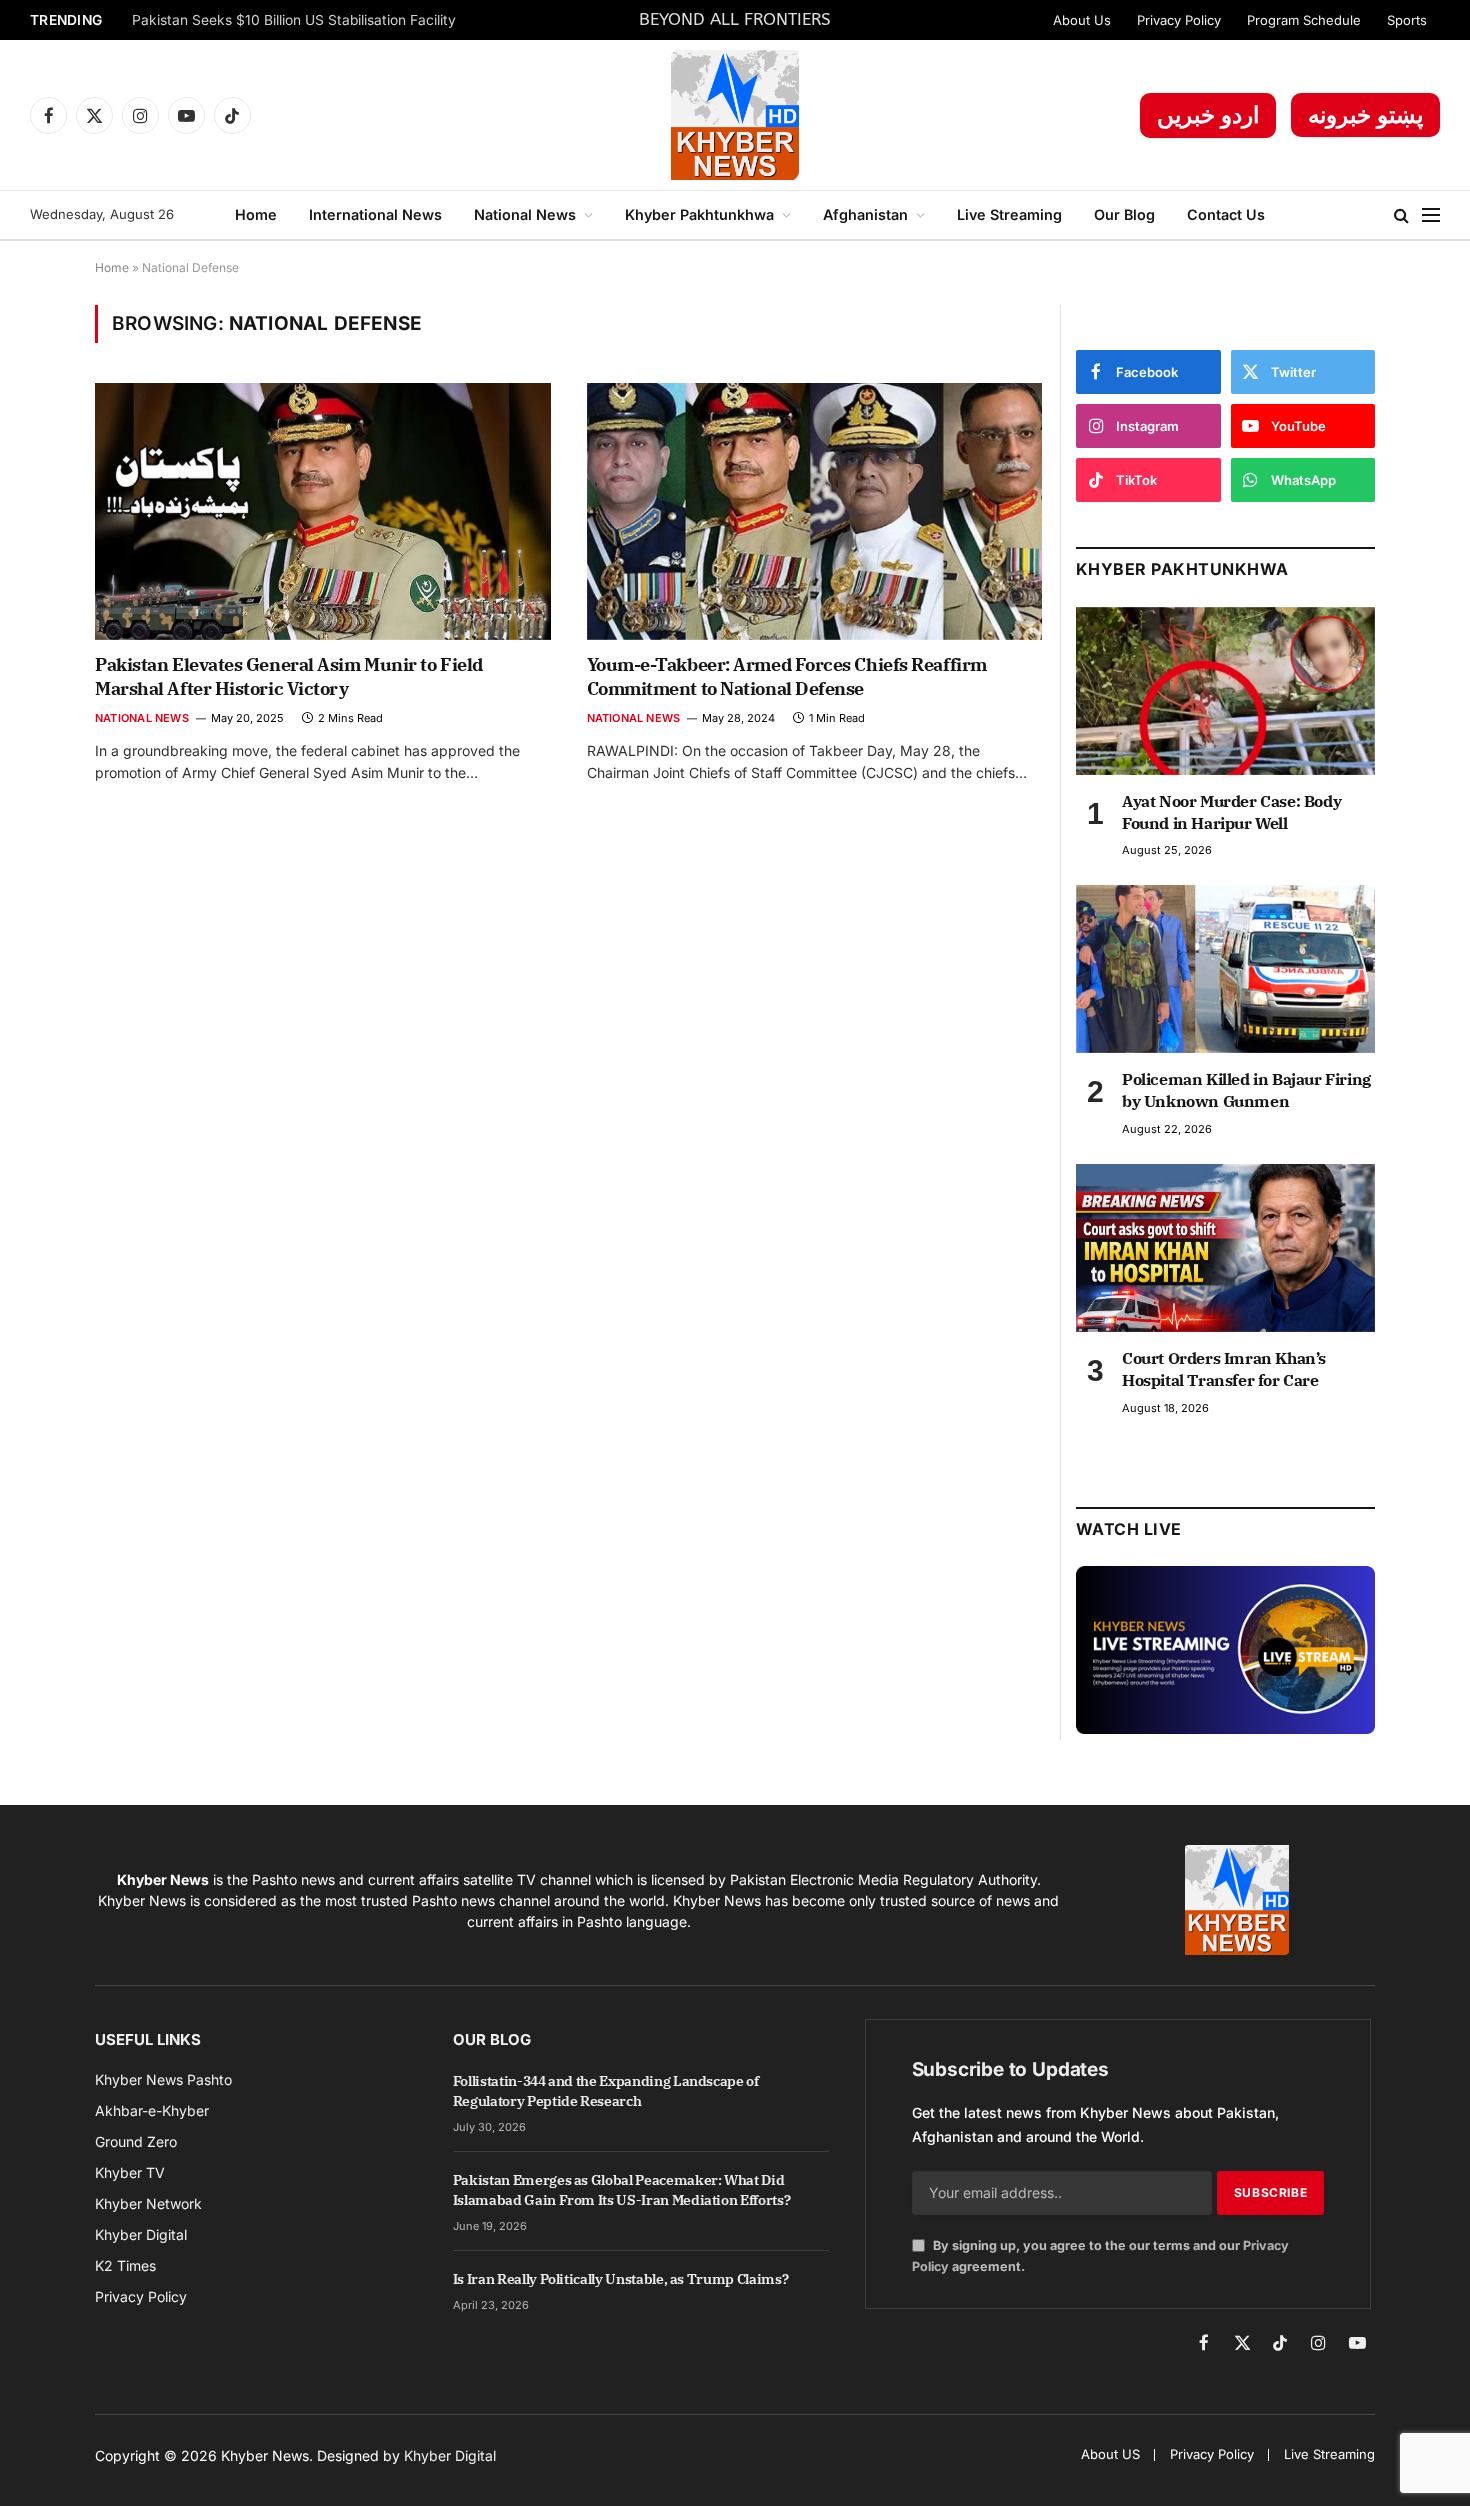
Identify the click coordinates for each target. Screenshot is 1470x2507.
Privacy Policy (1179, 20)
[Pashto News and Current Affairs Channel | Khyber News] (734, 115)
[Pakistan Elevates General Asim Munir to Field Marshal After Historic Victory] (323, 511)
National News (525, 214)
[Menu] (1431, 215)
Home (256, 214)
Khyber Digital (450, 2455)
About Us (1082, 20)
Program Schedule (1304, 20)
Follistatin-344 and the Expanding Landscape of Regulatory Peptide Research (606, 2091)
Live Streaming (1009, 214)
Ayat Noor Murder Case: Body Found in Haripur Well (1231, 812)
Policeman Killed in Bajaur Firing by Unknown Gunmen (1246, 1090)
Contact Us (1226, 214)
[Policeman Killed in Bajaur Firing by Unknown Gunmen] (1225, 969)
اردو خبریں (1208, 115)
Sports (1407, 20)
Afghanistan (865, 214)
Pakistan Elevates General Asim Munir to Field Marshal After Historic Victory (289, 676)
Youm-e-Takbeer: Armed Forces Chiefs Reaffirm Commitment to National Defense (787, 676)
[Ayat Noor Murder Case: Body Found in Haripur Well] (1225, 691)
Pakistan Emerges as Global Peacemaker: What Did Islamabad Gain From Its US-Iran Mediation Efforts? (622, 2190)
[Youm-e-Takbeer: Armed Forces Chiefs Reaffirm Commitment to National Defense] (815, 511)
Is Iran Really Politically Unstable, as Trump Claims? (620, 2279)
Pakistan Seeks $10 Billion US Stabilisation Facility (294, 20)
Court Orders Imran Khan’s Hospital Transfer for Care (1224, 1369)
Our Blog (1124, 214)
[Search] (1401, 215)
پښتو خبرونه (1365, 115)
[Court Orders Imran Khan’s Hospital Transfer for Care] (1225, 1248)
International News (375, 214)
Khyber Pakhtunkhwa (699, 214)
